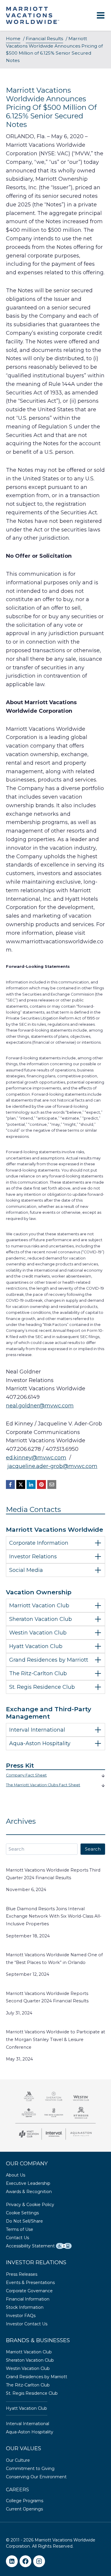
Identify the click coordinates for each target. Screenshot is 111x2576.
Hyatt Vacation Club (26, 2408)
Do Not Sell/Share (24, 2221)
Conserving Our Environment (36, 2477)
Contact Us (17, 2238)
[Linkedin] (12, 2561)
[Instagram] (39, 2561)
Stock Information (25, 2307)
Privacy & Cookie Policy (30, 2205)
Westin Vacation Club (28, 2368)
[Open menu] (100, 16)
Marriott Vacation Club (29, 2352)
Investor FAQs (21, 2316)
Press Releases (22, 2274)
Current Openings (24, 2509)
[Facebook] (10, 1484)
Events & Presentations (30, 2283)
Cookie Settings (22, 2213)
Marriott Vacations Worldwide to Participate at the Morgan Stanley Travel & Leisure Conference (55, 2040)
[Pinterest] (41, 1484)
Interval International (28, 2424)
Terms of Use (20, 2229)
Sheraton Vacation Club (30, 2360)
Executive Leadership (28, 2183)
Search (93, 1849)
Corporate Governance (29, 2291)
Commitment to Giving (30, 2469)
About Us (16, 2175)
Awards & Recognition (29, 2192)
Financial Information (28, 2299)
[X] (21, 1484)
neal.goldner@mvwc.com (40, 1406)
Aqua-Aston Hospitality (30, 2432)
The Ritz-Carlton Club (28, 2385)
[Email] (52, 1484)
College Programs (25, 2501)
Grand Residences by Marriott (37, 2377)
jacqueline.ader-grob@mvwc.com (52, 1466)
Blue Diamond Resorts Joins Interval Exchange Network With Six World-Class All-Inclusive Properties (54, 1916)
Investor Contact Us (27, 2324)
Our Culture (18, 2460)
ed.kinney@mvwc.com (36, 1458)
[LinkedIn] (31, 1484)
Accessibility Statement (30, 2246)
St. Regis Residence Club (32, 2393)
